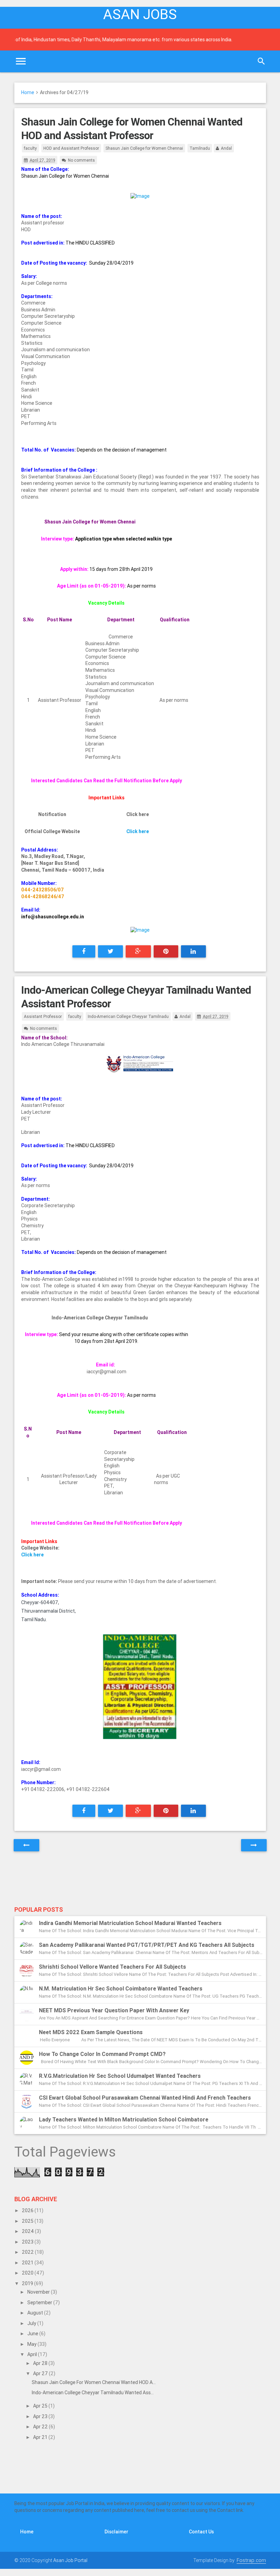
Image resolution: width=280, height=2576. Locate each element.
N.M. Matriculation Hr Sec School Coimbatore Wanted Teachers (121, 1988)
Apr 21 (41, 2437)
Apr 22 (41, 2427)
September (40, 2303)
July (32, 2323)
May (32, 2344)
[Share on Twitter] (111, 951)
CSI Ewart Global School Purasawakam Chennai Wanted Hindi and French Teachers (145, 2098)
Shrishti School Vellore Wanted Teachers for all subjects (113, 1967)
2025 (28, 2221)
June (33, 2334)
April (33, 2354)
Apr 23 (41, 2416)
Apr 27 (41, 2373)
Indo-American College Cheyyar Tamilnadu (128, 1016)
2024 (28, 2231)
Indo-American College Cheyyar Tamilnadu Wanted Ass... (93, 2393)
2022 (28, 2252)
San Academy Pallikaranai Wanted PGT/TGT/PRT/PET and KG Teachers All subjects (147, 1945)
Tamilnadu (200, 148)
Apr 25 (41, 2406)
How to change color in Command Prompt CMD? (102, 2054)
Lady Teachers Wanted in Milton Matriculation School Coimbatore (124, 2119)
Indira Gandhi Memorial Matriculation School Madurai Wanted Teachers (130, 1923)
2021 (28, 2263)
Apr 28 (41, 2363)
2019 (28, 2283)
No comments (81, 160)
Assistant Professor (43, 1016)
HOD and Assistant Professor (71, 148)
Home (28, 92)
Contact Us (201, 2532)
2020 (28, 2273)
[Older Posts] (254, 1845)
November (39, 2292)
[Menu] (21, 61)
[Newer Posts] (26, 1845)
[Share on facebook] (84, 951)
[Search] (261, 61)
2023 (28, 2242)
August (36, 2313)
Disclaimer (116, 2532)
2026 (28, 2210)
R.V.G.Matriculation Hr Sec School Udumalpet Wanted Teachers (120, 2076)
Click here (138, 831)
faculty (30, 148)
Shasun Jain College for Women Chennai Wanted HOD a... (94, 2382)
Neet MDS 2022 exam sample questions (91, 2032)
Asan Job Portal (70, 2560)
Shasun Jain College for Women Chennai (144, 148)
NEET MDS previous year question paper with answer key (114, 2010)
